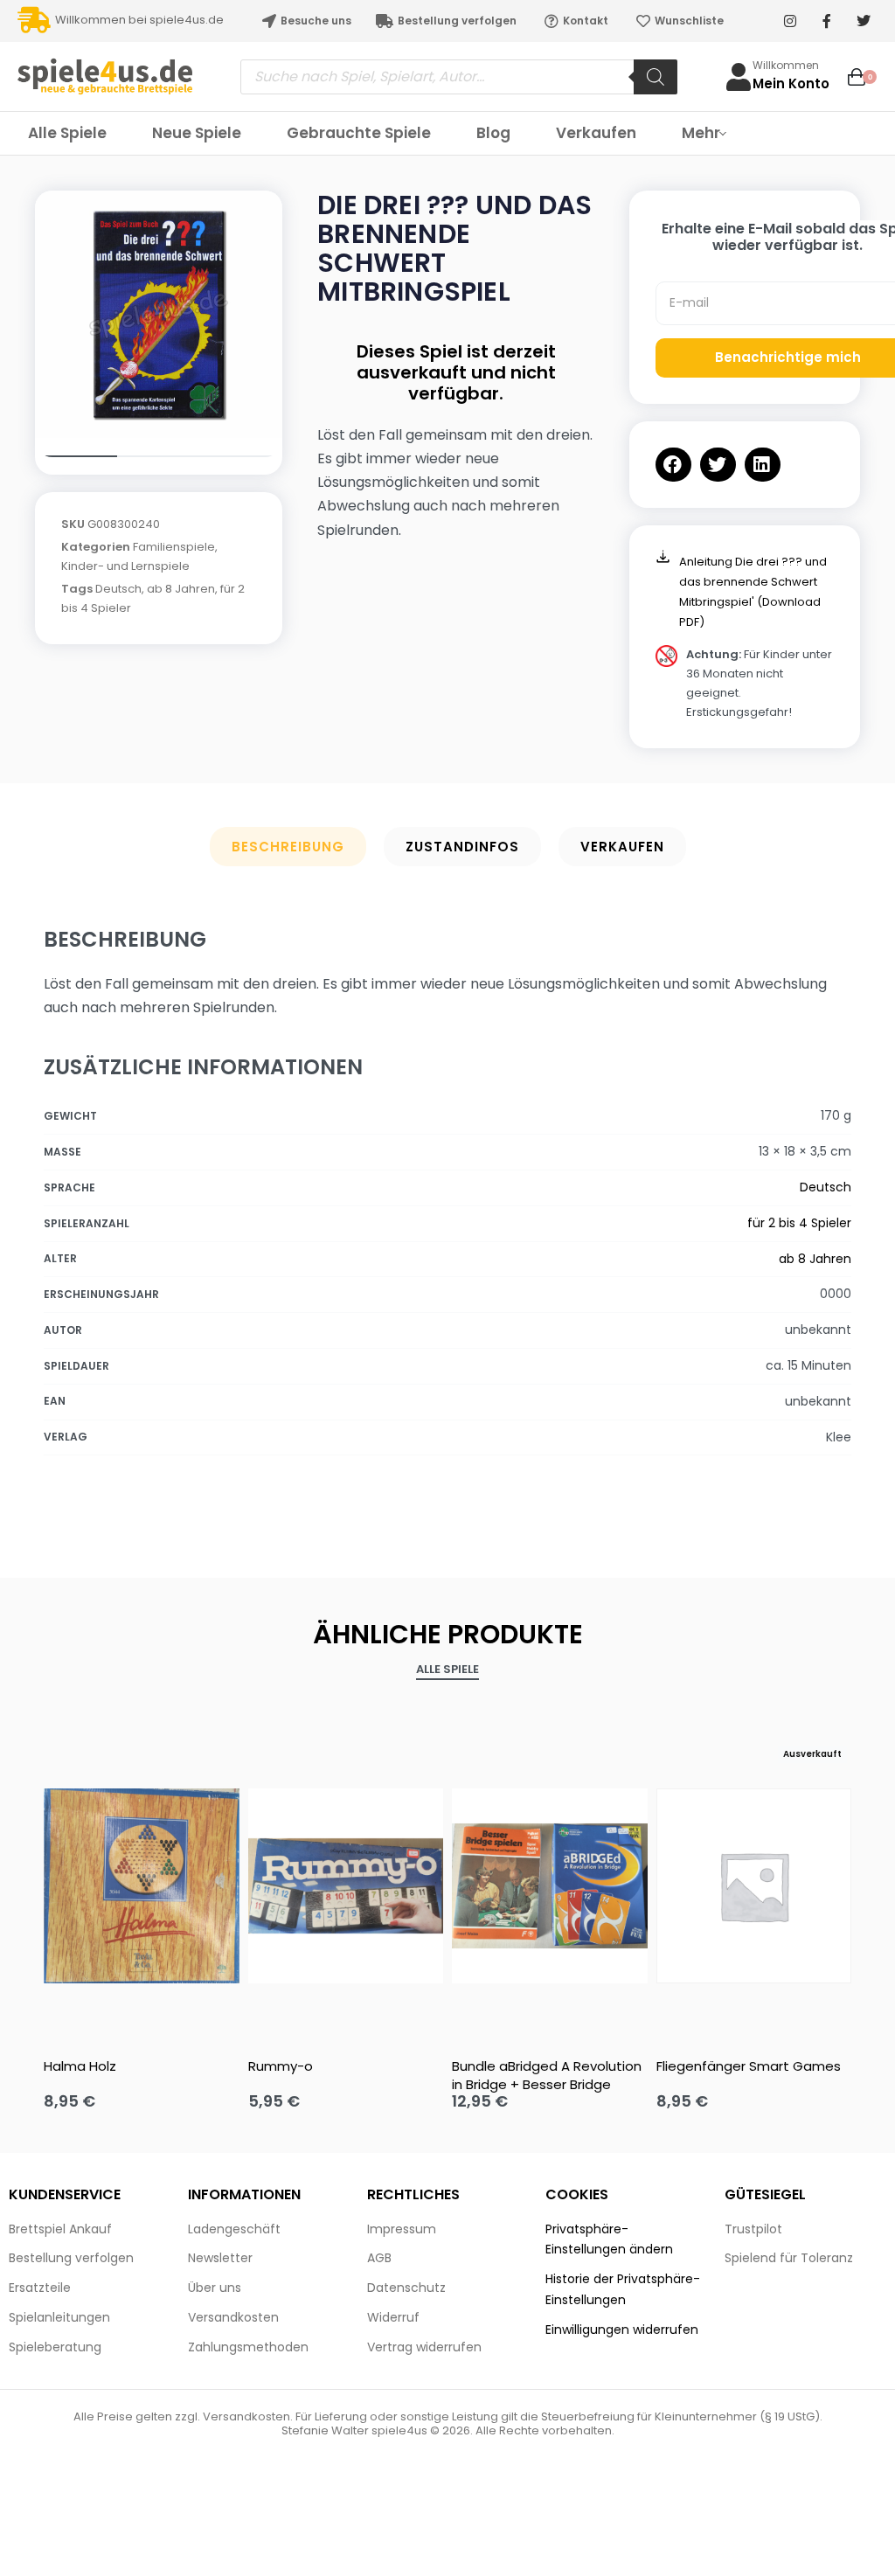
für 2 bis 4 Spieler (799, 1223)
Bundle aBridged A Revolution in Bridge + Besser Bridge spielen (547, 2075)
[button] (673, 465)
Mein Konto (791, 83)
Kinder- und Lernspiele (125, 566)
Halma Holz (80, 2066)
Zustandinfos (462, 847)
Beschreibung (288, 847)
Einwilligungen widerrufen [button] (622, 2330)
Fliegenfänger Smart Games (749, 2066)
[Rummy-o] (346, 1886)
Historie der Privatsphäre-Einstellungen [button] (623, 2289)
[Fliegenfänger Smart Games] (754, 1886)
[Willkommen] (739, 77)
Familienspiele (174, 547)
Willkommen (786, 65)
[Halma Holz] (142, 1886)
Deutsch (118, 589)
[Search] (656, 77)
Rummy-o (281, 2066)
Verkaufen (622, 847)
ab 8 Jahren (181, 589)
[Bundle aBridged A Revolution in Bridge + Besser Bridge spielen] (550, 1886)
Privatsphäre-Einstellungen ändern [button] (609, 2239)
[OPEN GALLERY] (159, 314)
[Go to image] (76, 456)
